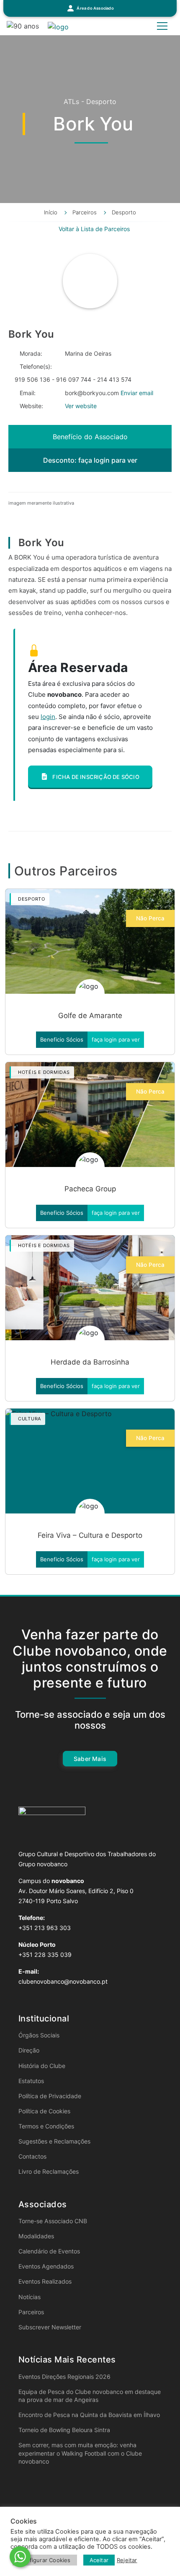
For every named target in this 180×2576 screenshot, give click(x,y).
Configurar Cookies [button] (45, 2560)
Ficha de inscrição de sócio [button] (95, 777)
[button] (90, 8)
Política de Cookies (44, 2111)
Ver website (81, 406)
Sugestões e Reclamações (54, 2141)
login (48, 717)
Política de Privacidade (50, 2096)
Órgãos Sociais (39, 2035)
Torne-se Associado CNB (53, 2221)
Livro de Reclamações (49, 2171)
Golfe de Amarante (90, 1016)
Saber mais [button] (90, 1759)
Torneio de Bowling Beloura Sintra (64, 2430)
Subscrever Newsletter (50, 2327)
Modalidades (36, 2236)
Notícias (30, 2297)
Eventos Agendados (46, 2266)
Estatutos (31, 2081)
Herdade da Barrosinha (90, 1362)
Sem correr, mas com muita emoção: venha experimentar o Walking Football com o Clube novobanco (80, 2453)
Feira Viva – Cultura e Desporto (90, 1535)
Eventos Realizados (45, 2281)
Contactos (32, 2156)
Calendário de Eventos (49, 2251)
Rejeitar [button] (127, 2560)
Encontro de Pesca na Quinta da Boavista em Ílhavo (89, 2415)
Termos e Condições (46, 2126)
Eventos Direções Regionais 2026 (64, 2377)
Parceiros (31, 2312)
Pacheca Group (90, 1189)
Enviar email (137, 393)
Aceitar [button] (99, 2560)
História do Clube (42, 2066)
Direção (29, 2050)
